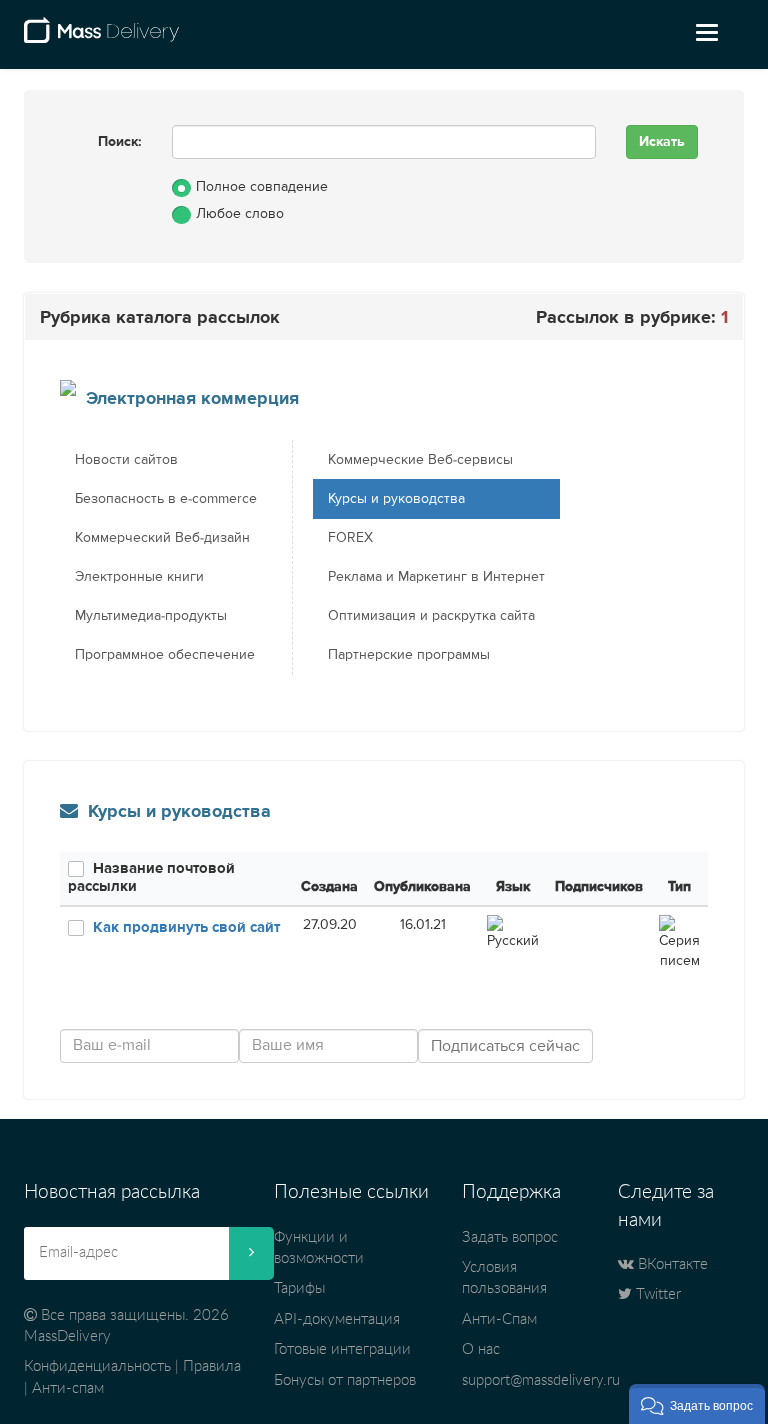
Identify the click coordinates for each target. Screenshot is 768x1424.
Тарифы (299, 1288)
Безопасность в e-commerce (166, 499)
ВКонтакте (671, 1264)
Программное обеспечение (165, 655)
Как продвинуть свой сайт (186, 927)
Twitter (656, 1294)
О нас (481, 1349)
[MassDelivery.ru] (101, 38)
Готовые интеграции (342, 1349)
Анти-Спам (499, 1319)
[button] (697, 1404)
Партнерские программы (409, 655)
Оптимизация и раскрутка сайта (431, 616)
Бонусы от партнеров (345, 1380)
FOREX (350, 538)
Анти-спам (68, 1388)
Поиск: (120, 142)
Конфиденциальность (97, 1366)
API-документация (337, 1319)
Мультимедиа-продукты (151, 616)
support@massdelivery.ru (541, 1380)
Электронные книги (139, 577)
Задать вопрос (510, 1237)
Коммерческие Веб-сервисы (420, 460)
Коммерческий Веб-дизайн (162, 538)
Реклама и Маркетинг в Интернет (436, 577)
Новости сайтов (126, 460)
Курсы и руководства (396, 499)
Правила (212, 1366)
